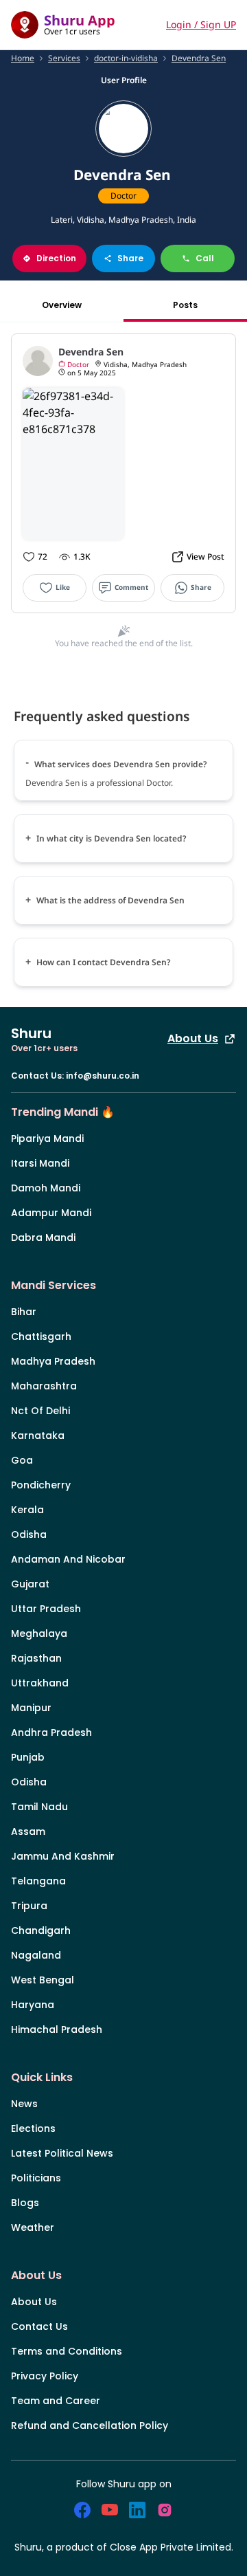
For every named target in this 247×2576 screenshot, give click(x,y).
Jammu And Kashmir (63, 1856)
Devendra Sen (199, 58)
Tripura (29, 1906)
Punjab (28, 1757)
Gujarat (30, 1584)
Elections (33, 2128)
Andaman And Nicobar (68, 1559)
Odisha (29, 1534)
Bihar (24, 1312)
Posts (185, 305)
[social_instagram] (165, 2510)
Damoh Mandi (46, 1188)
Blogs (25, 2203)
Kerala (27, 1510)
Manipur (31, 1708)
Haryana (33, 2005)
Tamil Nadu (39, 1807)
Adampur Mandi (51, 1213)
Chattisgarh (41, 1336)
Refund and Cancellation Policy (90, 2425)
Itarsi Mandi (40, 1163)
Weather (33, 2227)
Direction (56, 258)
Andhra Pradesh (51, 1732)
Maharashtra (44, 1386)
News (24, 2104)
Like (63, 587)
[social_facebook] (82, 2510)
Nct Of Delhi (40, 1411)
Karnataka (38, 1435)
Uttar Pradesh (46, 1609)
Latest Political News (62, 2153)
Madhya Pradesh (53, 1361)
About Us (193, 1038)
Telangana (38, 1881)
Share (130, 258)
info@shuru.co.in (103, 1076)
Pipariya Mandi (47, 1138)
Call (205, 258)
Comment (131, 587)
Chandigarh (41, 1930)
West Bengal (43, 1980)
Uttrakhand (40, 1683)
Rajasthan (36, 1658)
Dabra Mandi (43, 1237)
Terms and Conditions (67, 2351)
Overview (62, 305)
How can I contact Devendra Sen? (104, 962)
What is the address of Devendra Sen (110, 900)
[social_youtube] (110, 2510)
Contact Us (39, 2326)
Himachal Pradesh (57, 2029)
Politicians (36, 2178)
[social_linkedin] (137, 2510)
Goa (22, 1460)
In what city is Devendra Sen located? (111, 838)
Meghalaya (39, 1633)
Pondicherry (41, 1485)
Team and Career (56, 2401)
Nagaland (36, 1955)
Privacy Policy (45, 2376)
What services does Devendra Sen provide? (121, 764)
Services (64, 58)
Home (23, 58)
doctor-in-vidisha (126, 58)
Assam (28, 1831)
